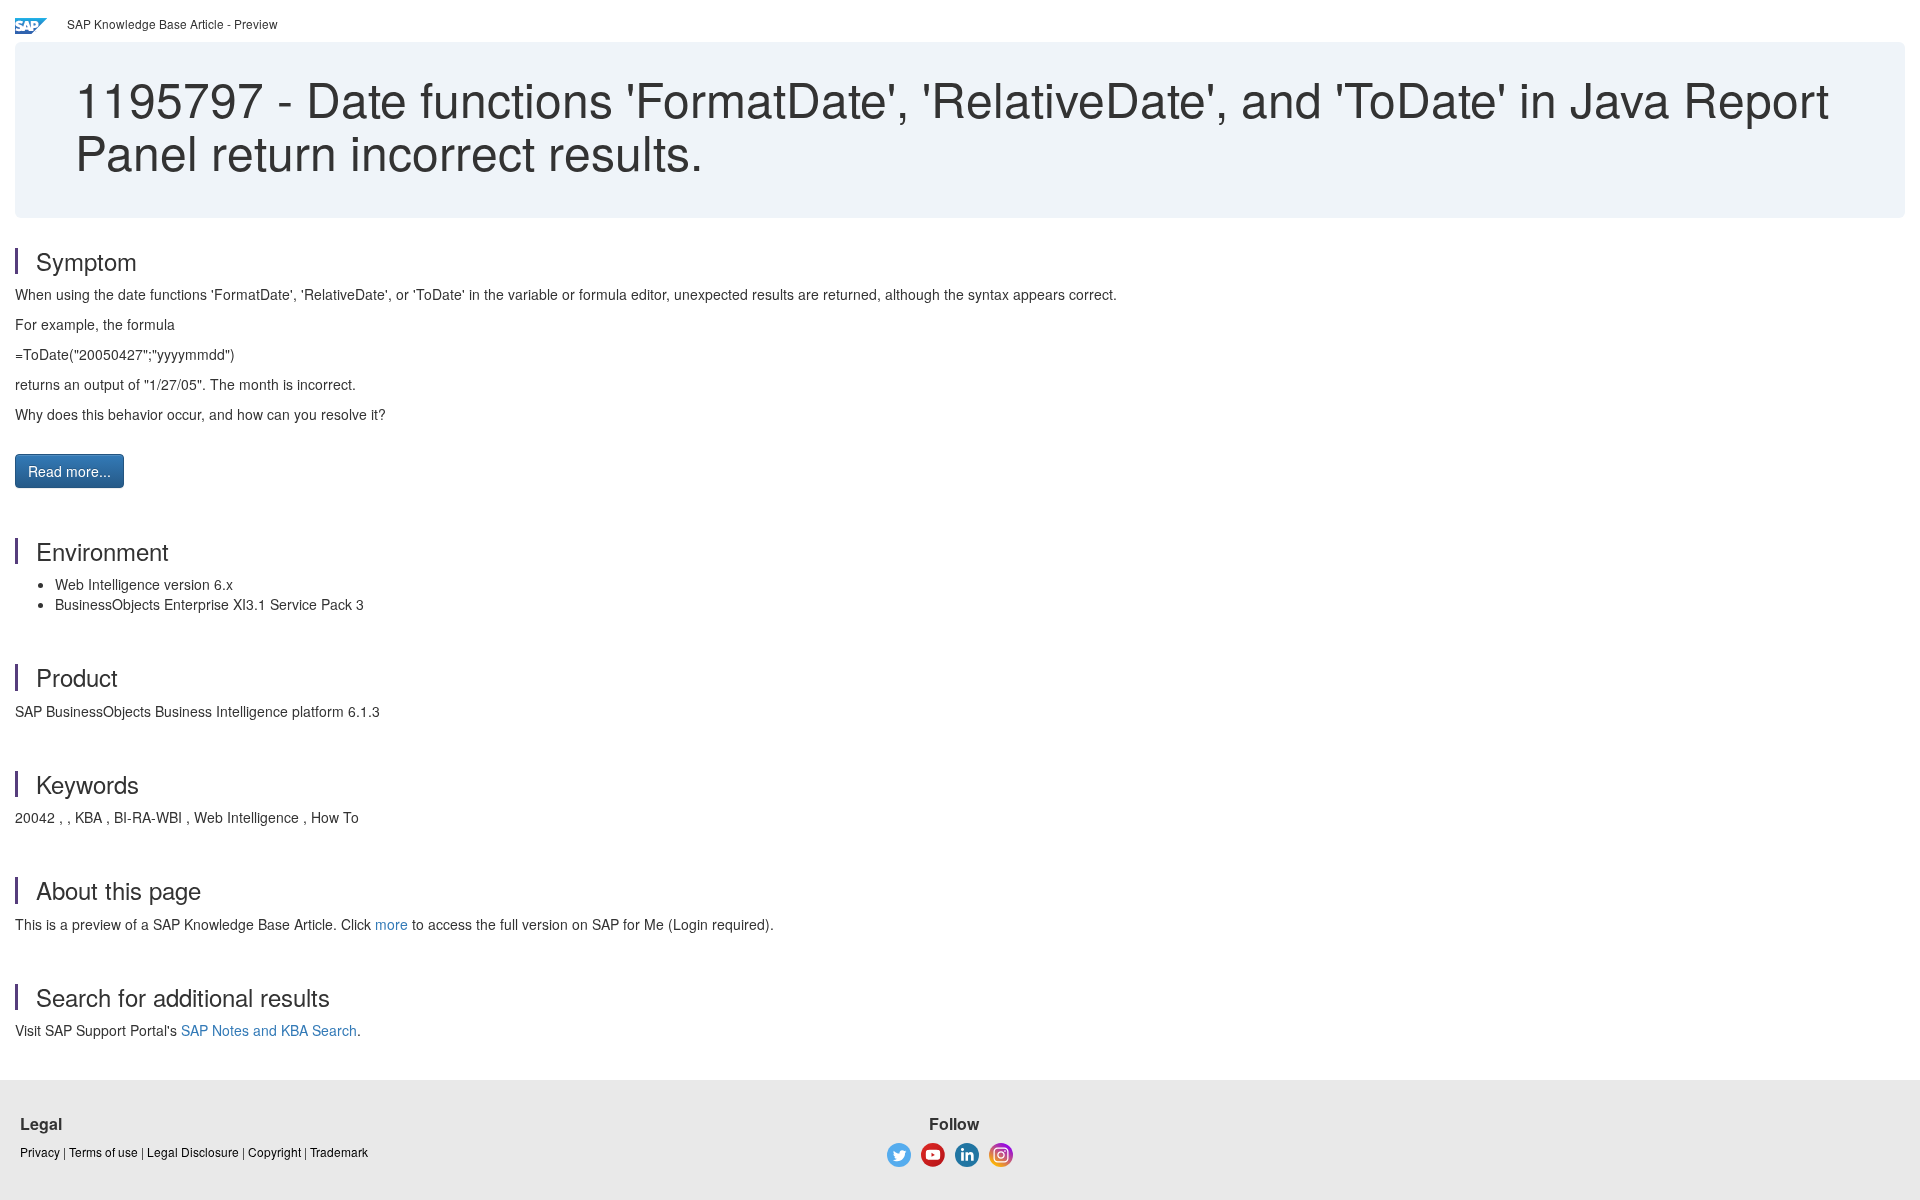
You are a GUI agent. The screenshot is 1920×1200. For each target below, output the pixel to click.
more (391, 924)
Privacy (40, 1151)
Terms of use (103, 1151)
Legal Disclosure (193, 1151)
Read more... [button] (69, 471)
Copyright (274, 1151)
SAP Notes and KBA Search (269, 1030)
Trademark (339, 1151)
